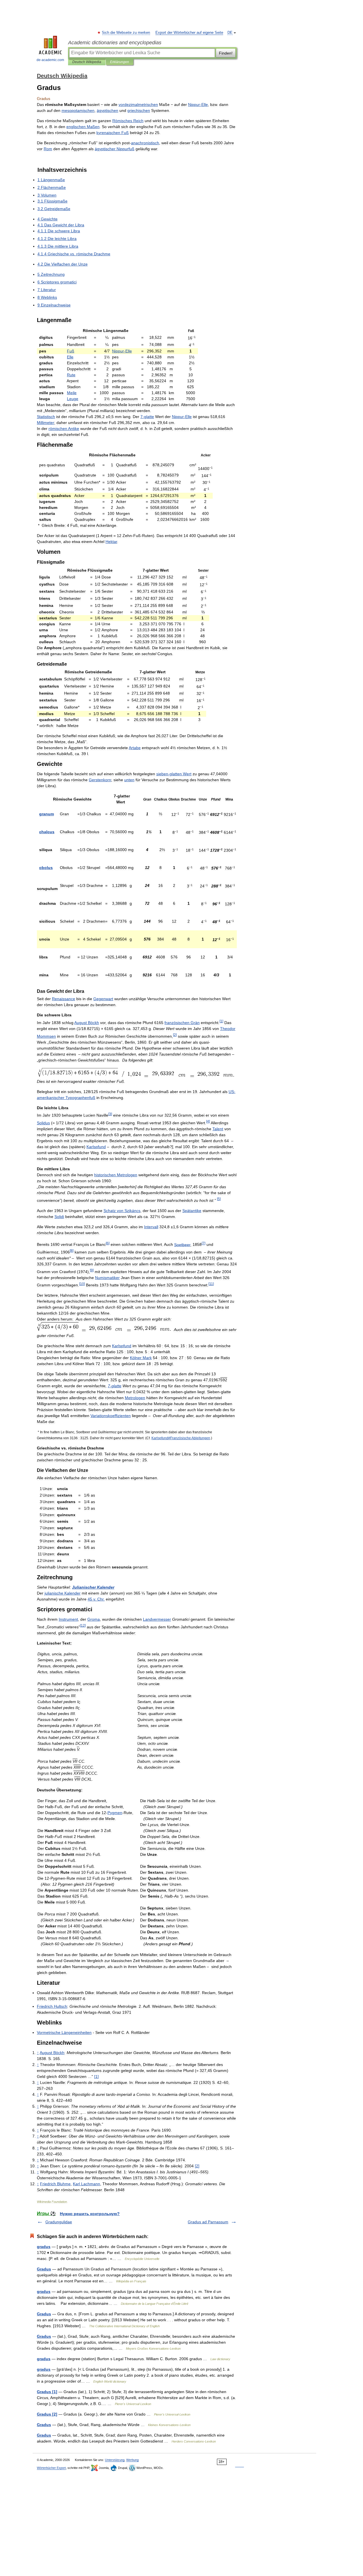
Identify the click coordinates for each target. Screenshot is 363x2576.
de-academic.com (50, 60)
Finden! (226, 53)
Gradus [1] (47, 2392)
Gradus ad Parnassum (208, 2222)
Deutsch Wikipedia (87, 62)
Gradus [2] (47, 2414)
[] (221, 1021)
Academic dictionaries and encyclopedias (115, 43)
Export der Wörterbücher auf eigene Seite (189, 33)
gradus (44, 2247)
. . (96, 1599)
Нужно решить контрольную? (90, 2214)
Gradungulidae (59, 2222)
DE (230, 33)
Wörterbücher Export (51, 2468)
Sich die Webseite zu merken (126, 33)
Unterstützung (115, 2460)
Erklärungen (120, 62)
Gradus (44, 2269)
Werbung (132, 2460)
